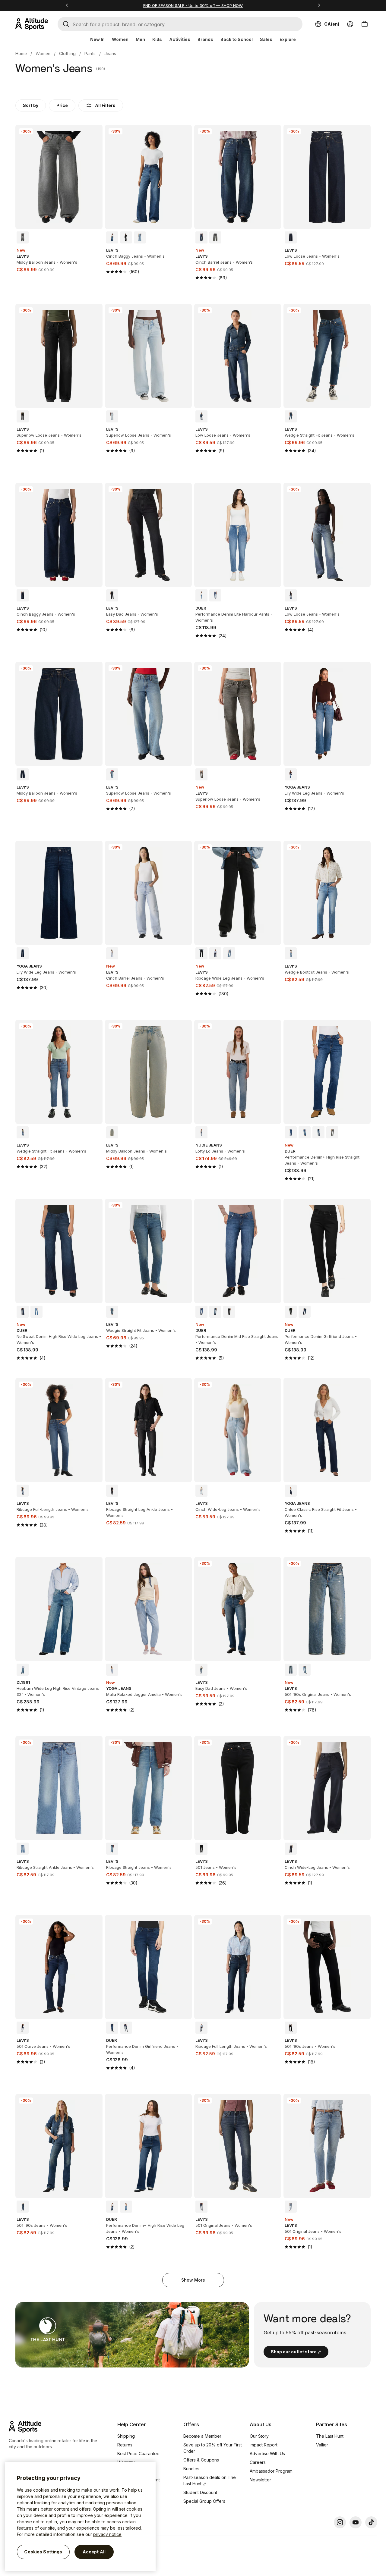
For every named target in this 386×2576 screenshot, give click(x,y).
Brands (205, 39)
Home (21, 53)
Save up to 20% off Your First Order (213, 2448)
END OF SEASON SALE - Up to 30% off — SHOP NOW (193, 5)
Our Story (259, 2436)
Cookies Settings (43, 2552)
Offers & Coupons (201, 2460)
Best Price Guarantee (138, 2454)
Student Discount (200, 2492)
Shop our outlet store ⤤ (296, 2352)
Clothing (67, 53)
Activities (180, 39)
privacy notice (107, 2534)
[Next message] (319, 5)
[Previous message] (67, 5)
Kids (157, 39)
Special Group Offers (204, 2501)
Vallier (322, 2445)
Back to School (237, 39)
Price (62, 105)
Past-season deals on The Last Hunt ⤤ (210, 2480)
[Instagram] (340, 2522)
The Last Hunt (330, 2436)
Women (120, 39)
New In (97, 39)
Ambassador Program (271, 2471)
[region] (80, 2516)
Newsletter (260, 2480)
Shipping (126, 2436)
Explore (288, 39)
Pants (90, 53)
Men (140, 39)
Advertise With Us (267, 2454)
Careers (258, 2462)
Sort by (31, 105)
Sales (266, 39)
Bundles (191, 2469)
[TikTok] (371, 2522)
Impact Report (264, 2445)
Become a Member (202, 2436)
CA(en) (332, 24)
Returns (125, 2445)
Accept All (94, 2552)
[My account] (350, 24)
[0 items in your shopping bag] (365, 24)
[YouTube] (356, 2522)
